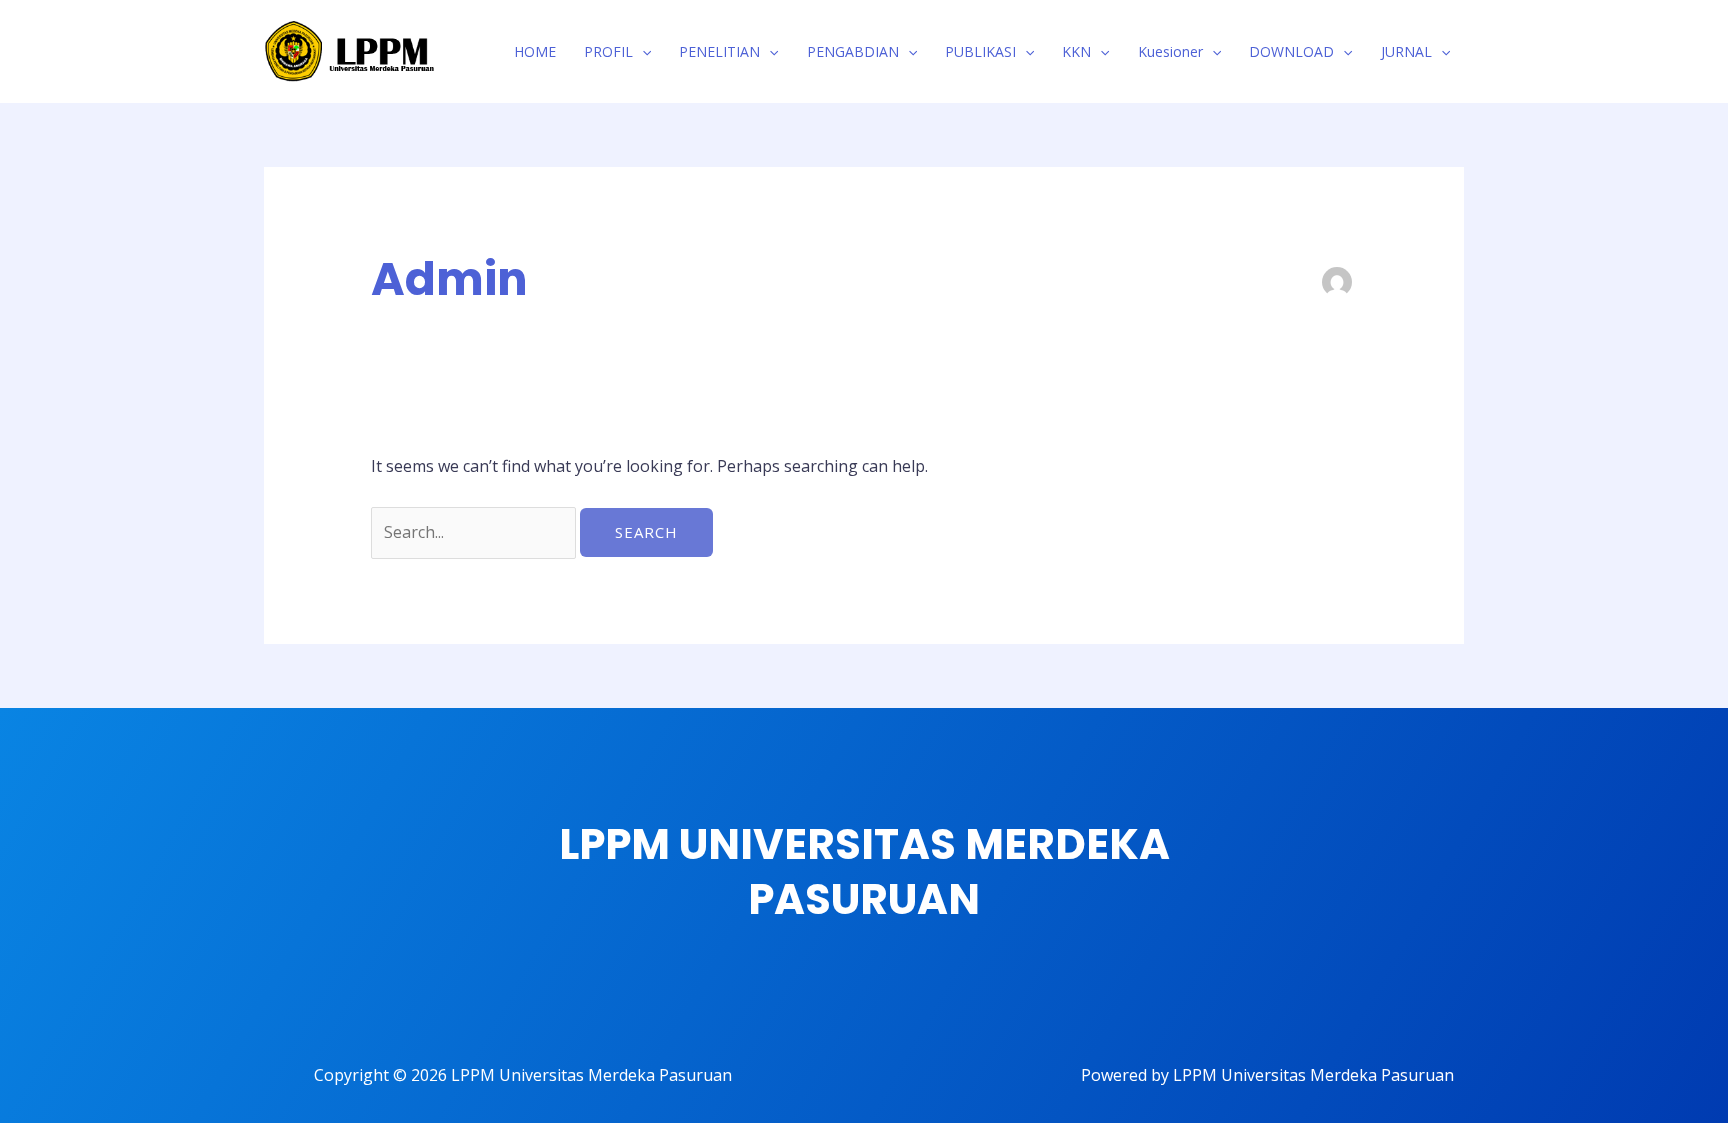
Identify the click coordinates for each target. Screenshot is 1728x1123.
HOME (535, 51)
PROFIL (608, 51)
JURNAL (1406, 51)
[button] (642, 51)
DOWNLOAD (1291, 51)
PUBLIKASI (980, 51)
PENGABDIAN (853, 51)
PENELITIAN (719, 51)
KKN (1076, 51)
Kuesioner (1170, 51)
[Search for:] (475, 532)
